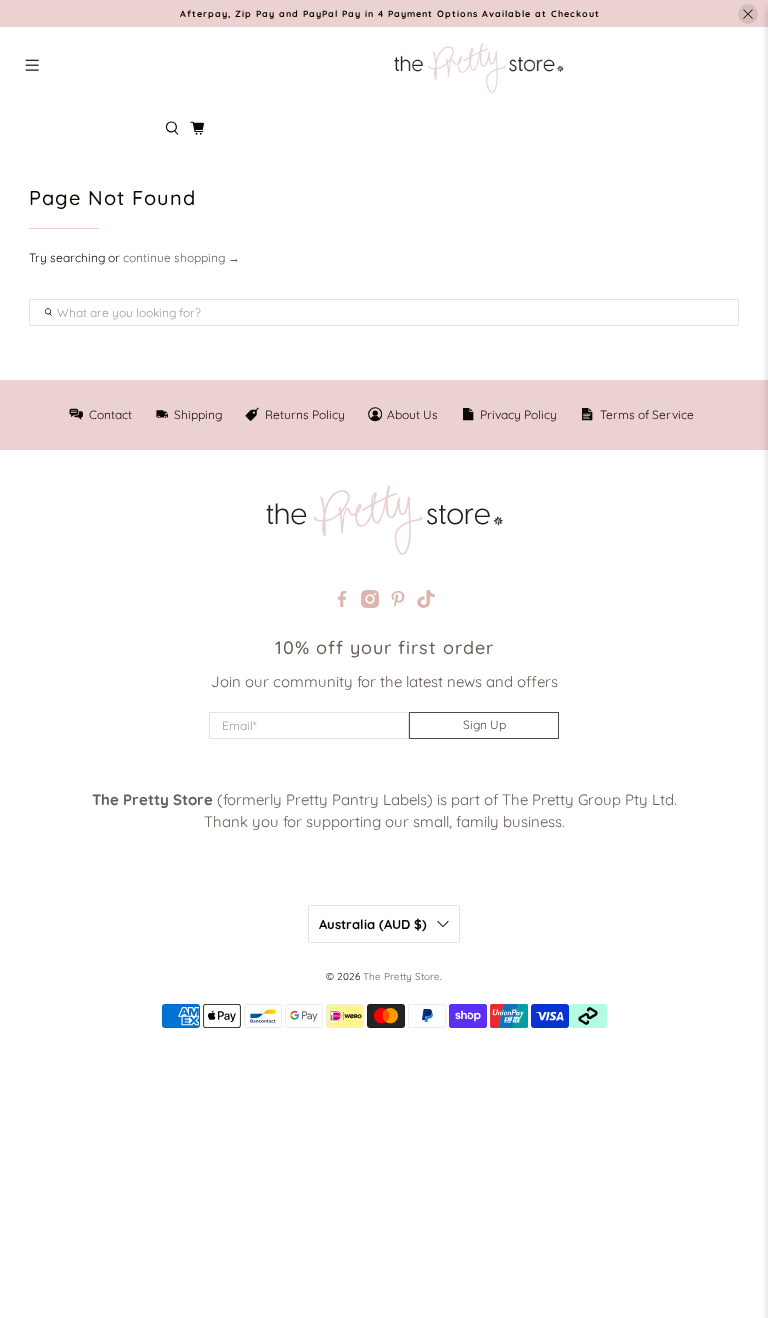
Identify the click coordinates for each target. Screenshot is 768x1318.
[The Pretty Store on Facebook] (342, 602)
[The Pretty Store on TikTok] (426, 602)
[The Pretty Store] (478, 68)
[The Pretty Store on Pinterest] (398, 602)
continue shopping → (181, 257)
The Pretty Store (401, 976)
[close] (748, 14)
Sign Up (484, 724)
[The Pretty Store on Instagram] (370, 602)
